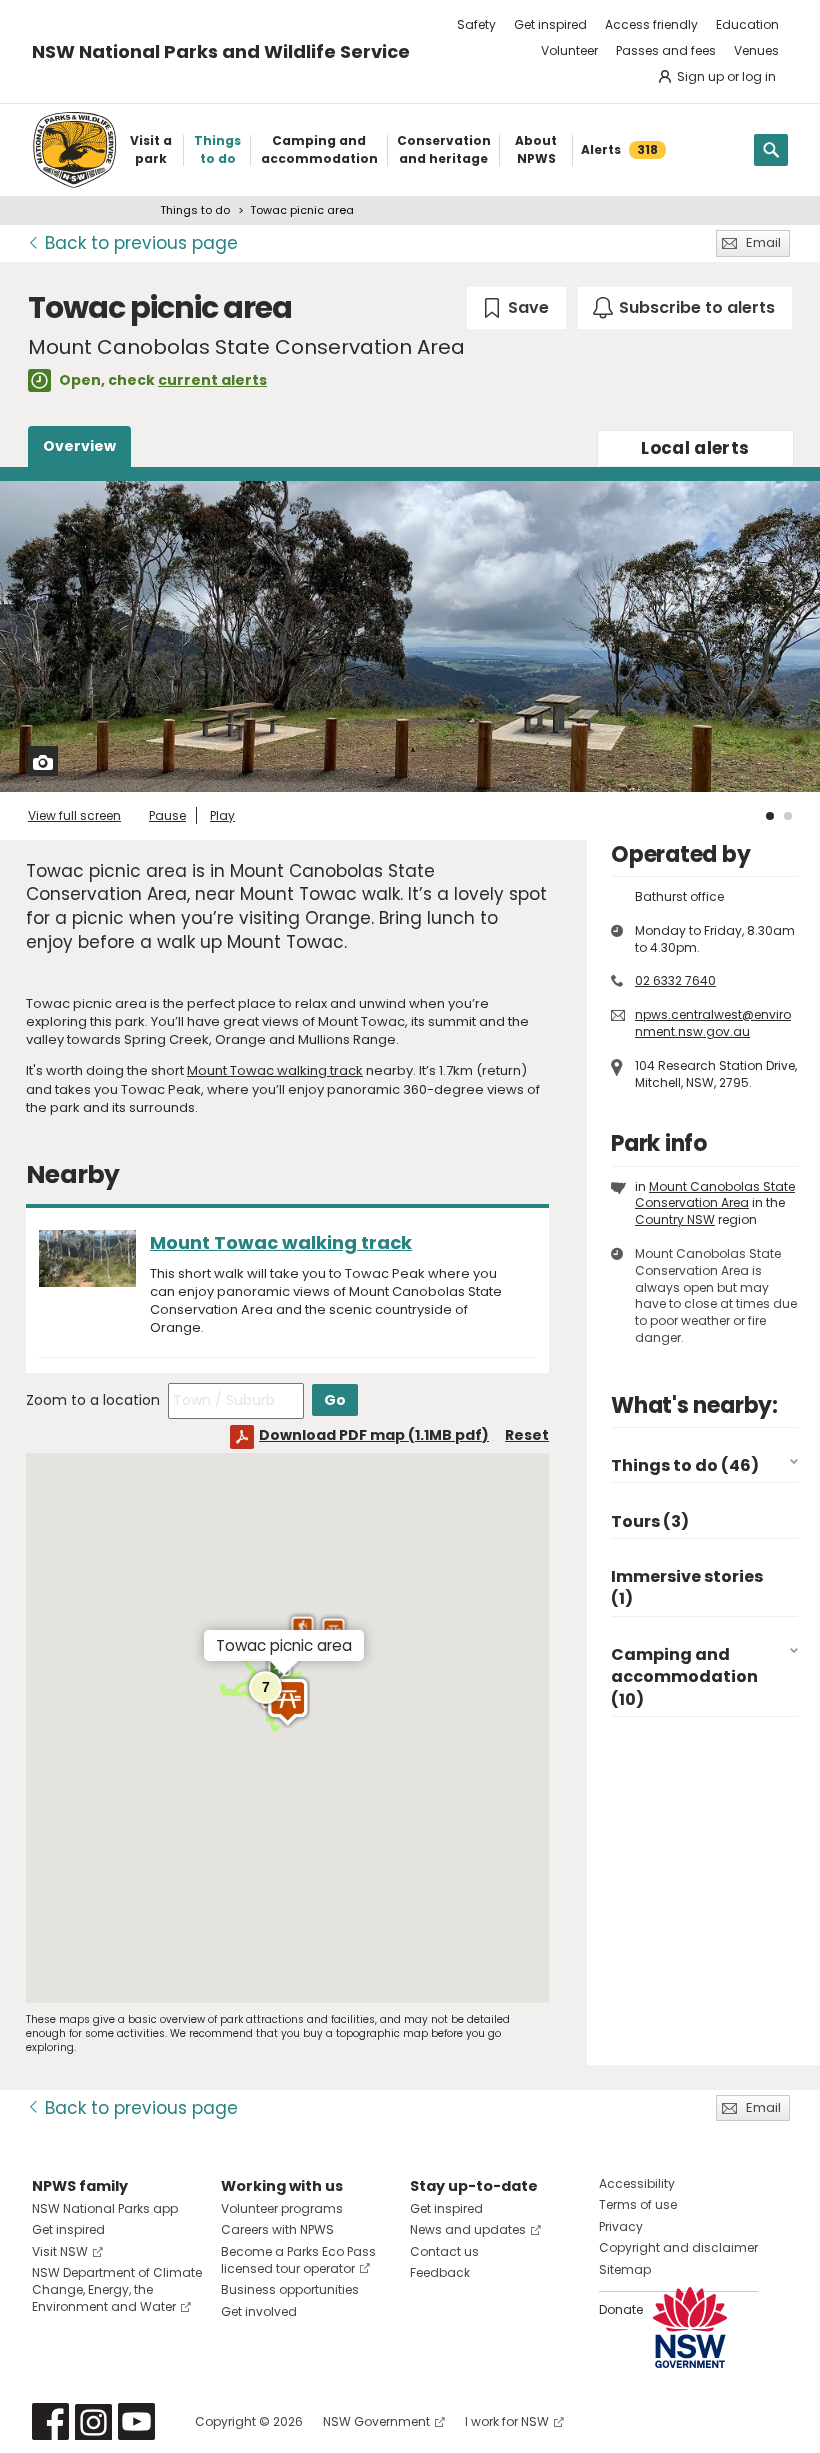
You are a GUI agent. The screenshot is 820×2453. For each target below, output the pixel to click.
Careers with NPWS (277, 2229)
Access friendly (651, 24)
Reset (527, 1435)
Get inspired (550, 24)
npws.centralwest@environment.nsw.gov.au (713, 1023)
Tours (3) (650, 1521)
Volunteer (569, 50)
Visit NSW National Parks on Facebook (50, 2421)
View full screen (74, 815)
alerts (695, 448)
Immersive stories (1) (687, 1587)
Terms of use (638, 2204)
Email (763, 242)
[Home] (74, 150)
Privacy (621, 2226)
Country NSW (675, 1219)
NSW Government (376, 2421)
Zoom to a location (93, 1400)
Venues (756, 50)
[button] (287, 1702)
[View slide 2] (788, 816)
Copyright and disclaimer (678, 2247)
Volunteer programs (282, 2208)
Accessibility (637, 2183)
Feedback (440, 2272)
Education (747, 24)
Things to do (195, 210)
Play (222, 815)
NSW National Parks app (105, 2208)
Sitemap (625, 2269)
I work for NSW (507, 2421)
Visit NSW (60, 2251)
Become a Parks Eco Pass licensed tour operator (298, 2260)
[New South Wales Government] (690, 2327)
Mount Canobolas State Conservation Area (715, 1195)
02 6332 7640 (675, 980)
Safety (476, 24)
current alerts (212, 380)
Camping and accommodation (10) (684, 1677)
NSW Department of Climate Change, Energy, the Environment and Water (117, 2289)
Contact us (444, 2251)
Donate (621, 2309)
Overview (79, 446)
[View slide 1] (770, 816)
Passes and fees (666, 50)
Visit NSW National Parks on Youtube (136, 2421)
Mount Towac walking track (275, 1070)
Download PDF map (374, 1435)
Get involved (259, 2311)
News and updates (468, 2229)
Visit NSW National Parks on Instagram (93, 2421)
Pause (167, 815)
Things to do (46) (685, 1465)
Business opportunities (290, 2289)
